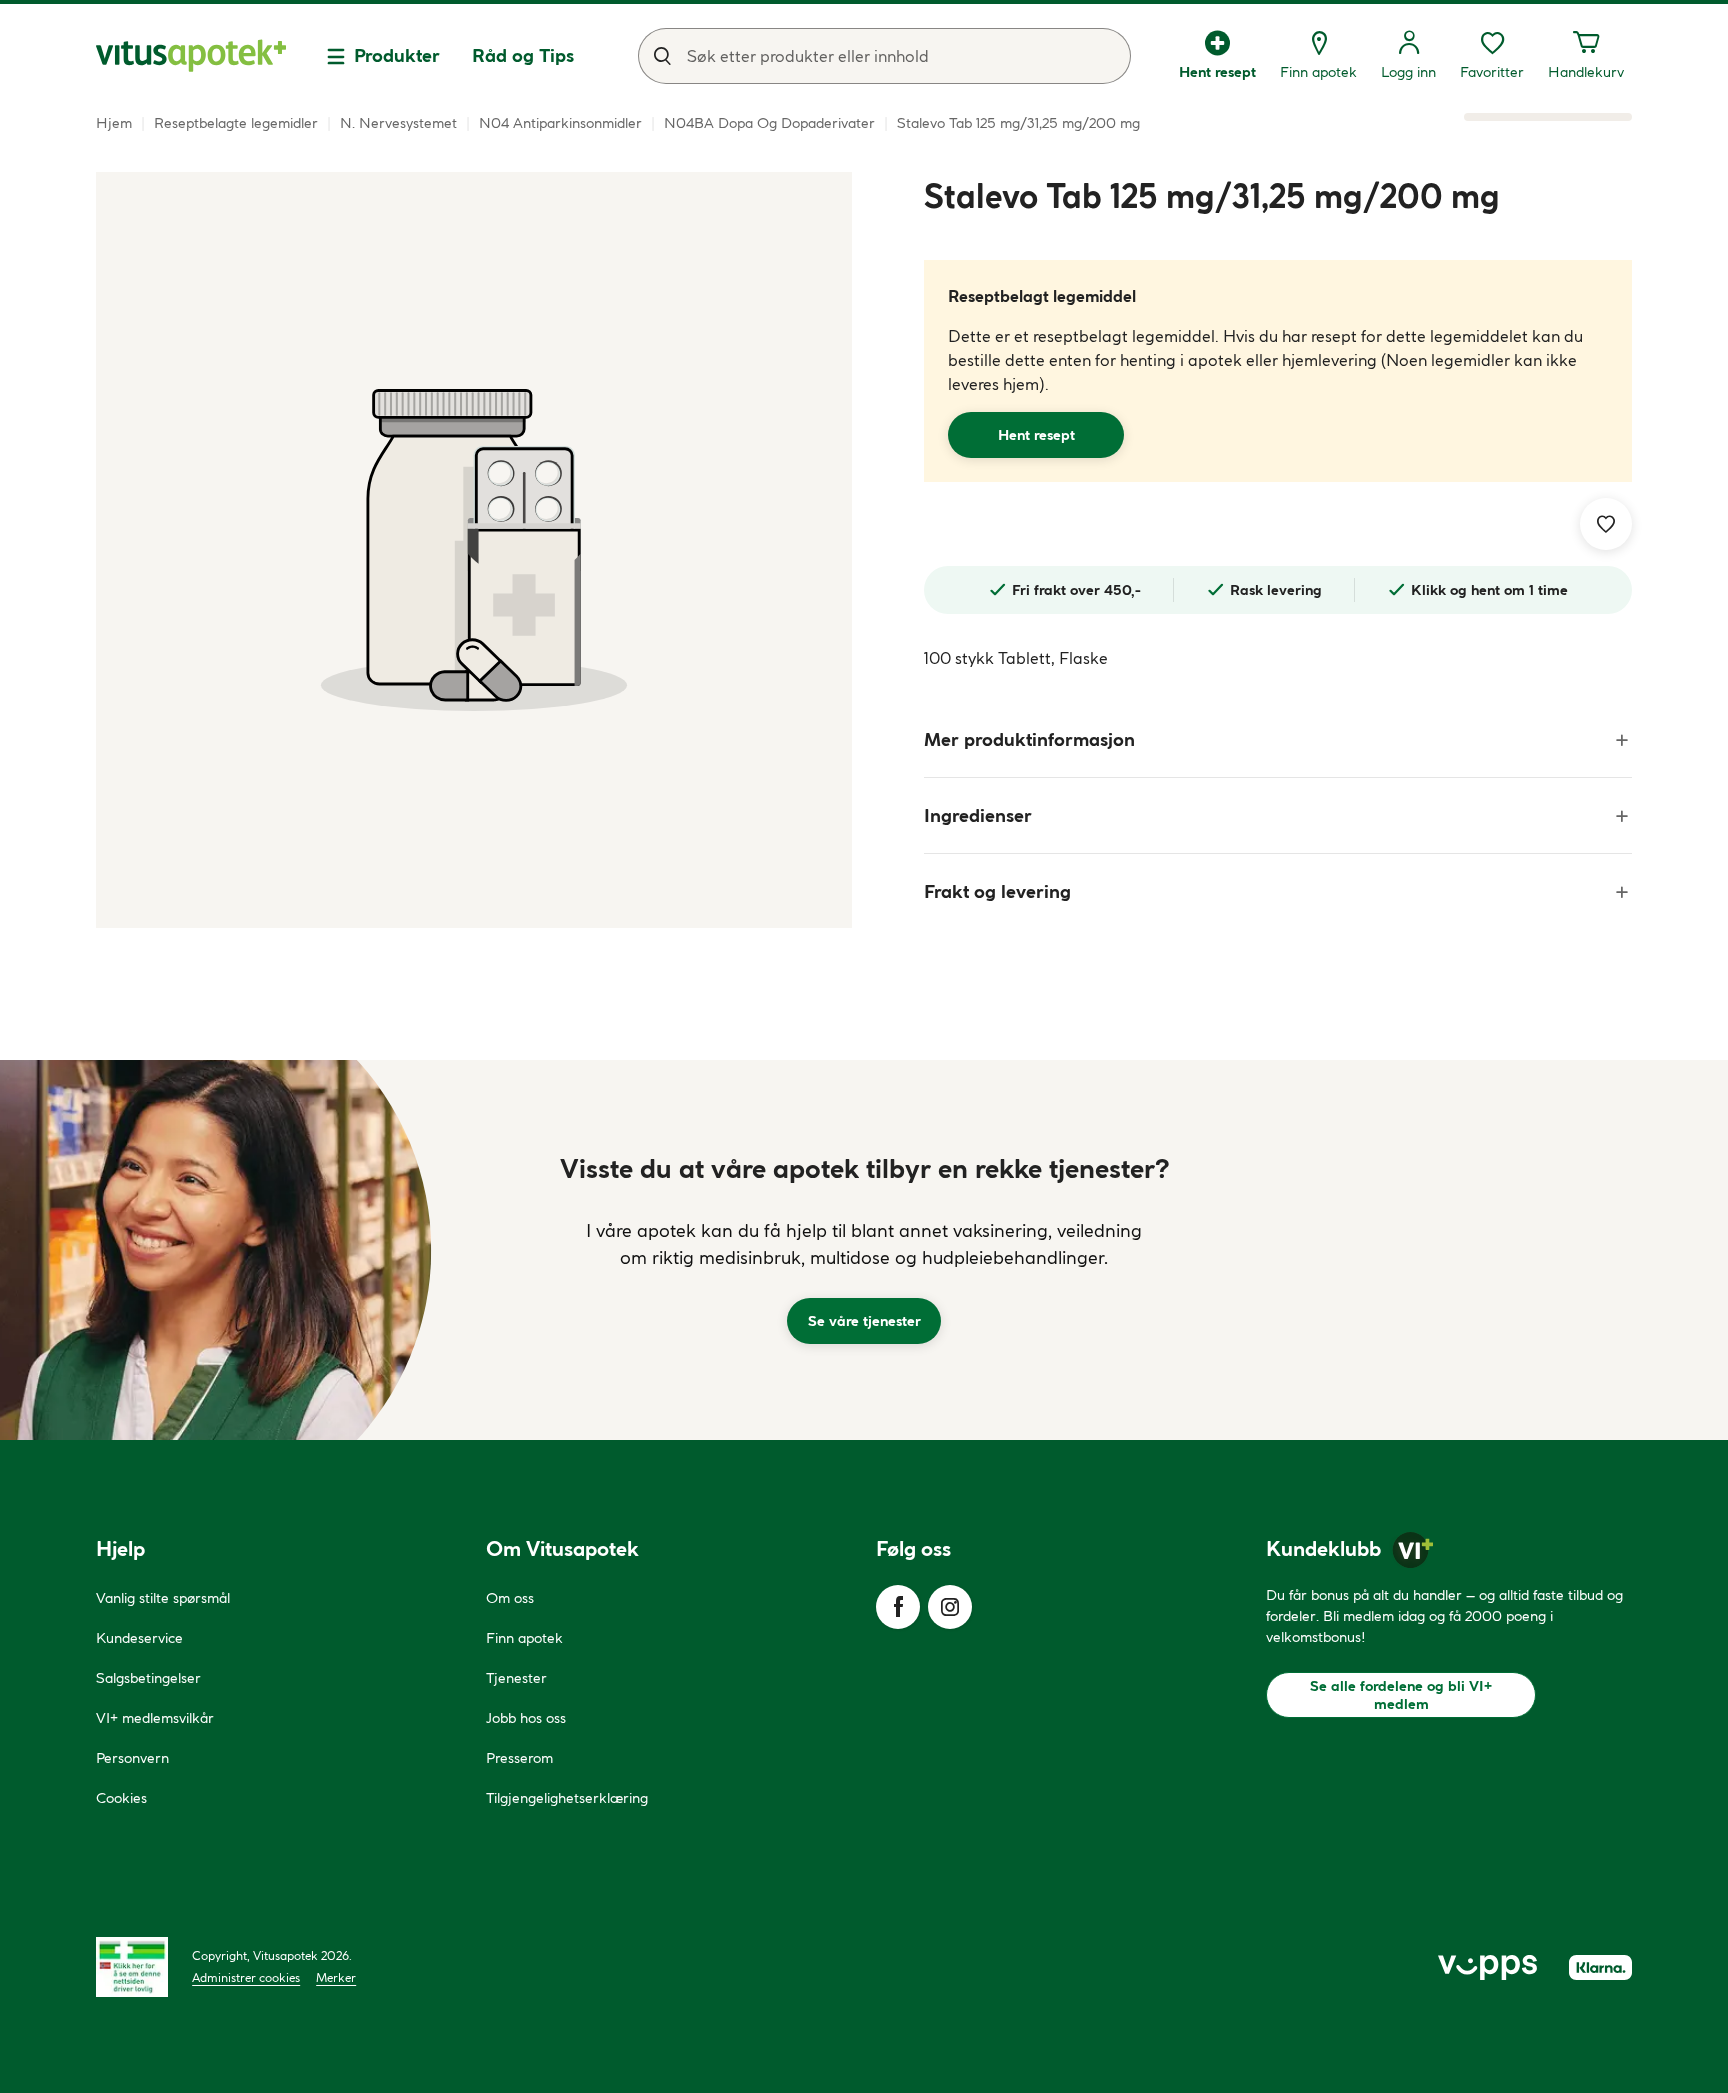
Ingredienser (978, 815)
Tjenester (516, 1678)
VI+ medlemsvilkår (155, 1718)
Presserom (519, 1758)
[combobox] (884, 56)
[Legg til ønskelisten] (1606, 524)
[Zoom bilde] (474, 550)
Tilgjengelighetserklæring (567, 1798)
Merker (336, 1977)
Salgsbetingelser (148, 1678)
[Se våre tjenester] (864, 1250)
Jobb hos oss (526, 1718)
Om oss (510, 1598)
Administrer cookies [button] (246, 1977)
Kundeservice (139, 1638)
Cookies (121, 1798)
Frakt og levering (997, 891)
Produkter (397, 55)
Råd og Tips (523, 55)
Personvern (132, 1758)
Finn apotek (524, 1638)
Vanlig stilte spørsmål (163, 1598)
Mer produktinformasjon (1029, 739)
